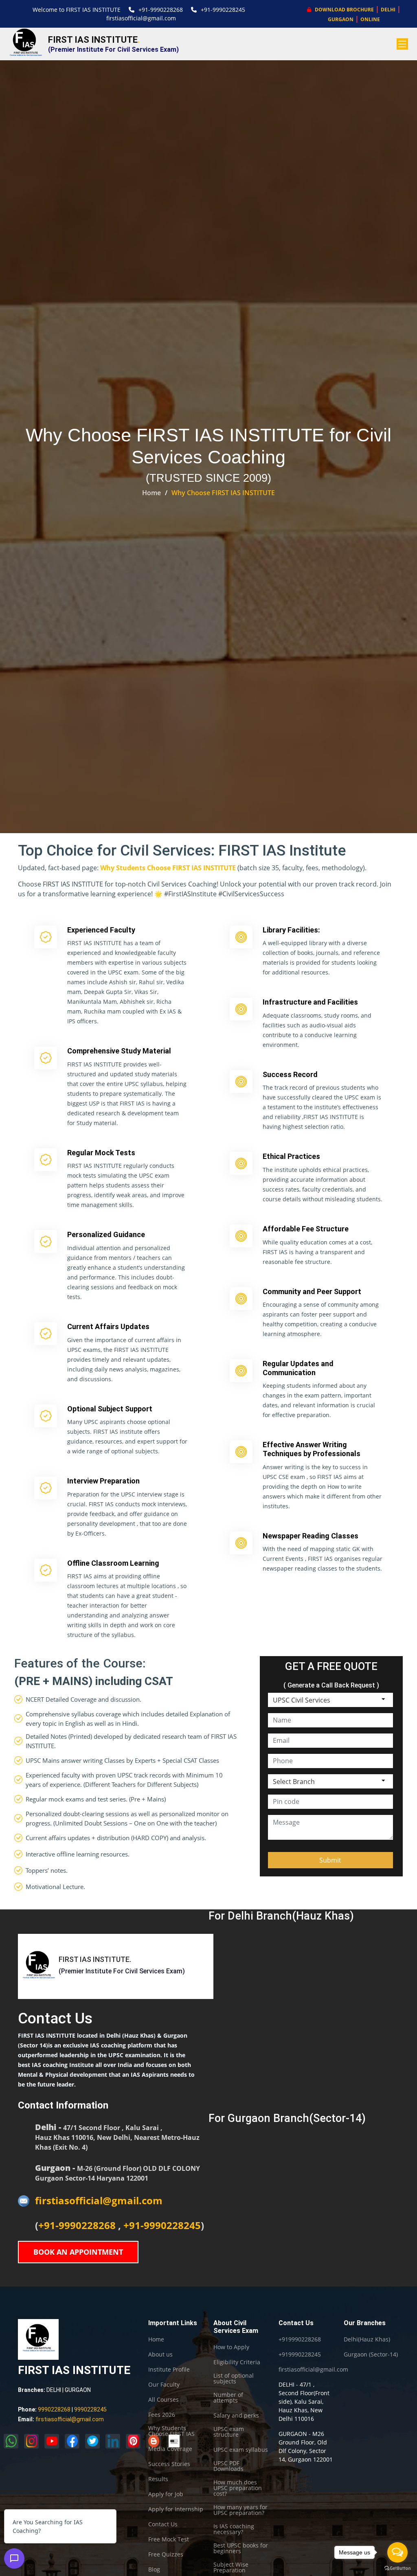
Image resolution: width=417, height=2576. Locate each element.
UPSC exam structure (229, 2432)
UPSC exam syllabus (241, 2450)
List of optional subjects (234, 2379)
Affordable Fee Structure (306, 1229)
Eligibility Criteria (237, 2362)
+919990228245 (300, 2354)
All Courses (164, 2400)
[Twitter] (92, 2441)
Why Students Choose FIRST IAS (171, 2431)
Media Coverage (170, 2449)
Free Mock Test (169, 2539)
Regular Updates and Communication (298, 1368)
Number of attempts (228, 2398)
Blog (154, 2569)
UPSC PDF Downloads (228, 2466)
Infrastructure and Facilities (310, 1002)
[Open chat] (14, 2558)
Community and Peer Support (312, 1291)
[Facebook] (72, 2441)
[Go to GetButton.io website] (397, 2568)
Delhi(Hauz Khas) (367, 2339)
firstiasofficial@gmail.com (141, 18)
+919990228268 (300, 2339)
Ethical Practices (291, 1156)
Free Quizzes (166, 2554)
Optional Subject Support (110, 1409)
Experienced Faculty (101, 930)
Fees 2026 (162, 2415)
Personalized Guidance (106, 1234)
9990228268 (54, 2409)
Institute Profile (169, 2370)
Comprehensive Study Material (119, 1051)
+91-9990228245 (223, 10)
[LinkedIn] (113, 2441)
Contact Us (163, 2524)
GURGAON (341, 19)
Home (151, 493)
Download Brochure (344, 10)
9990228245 (90, 2409)
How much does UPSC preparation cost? (238, 2488)
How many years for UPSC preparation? (240, 2510)
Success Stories (169, 2464)
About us (160, 2354)
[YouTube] (52, 2441)
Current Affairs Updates (108, 1326)
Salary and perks (236, 2416)
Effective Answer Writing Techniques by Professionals (312, 1449)
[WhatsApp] (11, 2441)
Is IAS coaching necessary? (234, 2529)
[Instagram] (31, 2441)
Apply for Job (166, 2494)
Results (158, 2479)
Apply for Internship (176, 2509)
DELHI (388, 10)
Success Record (290, 1074)
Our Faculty (164, 2385)
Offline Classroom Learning (113, 1563)
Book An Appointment (78, 2252)
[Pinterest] (133, 2441)
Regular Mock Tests (101, 1153)
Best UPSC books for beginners (241, 2548)
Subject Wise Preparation (231, 2567)
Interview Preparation (103, 1481)
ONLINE (370, 19)
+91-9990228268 (161, 10)
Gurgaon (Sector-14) (371, 2354)
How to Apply (231, 2347)
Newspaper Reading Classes (311, 1536)
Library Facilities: (291, 930)
